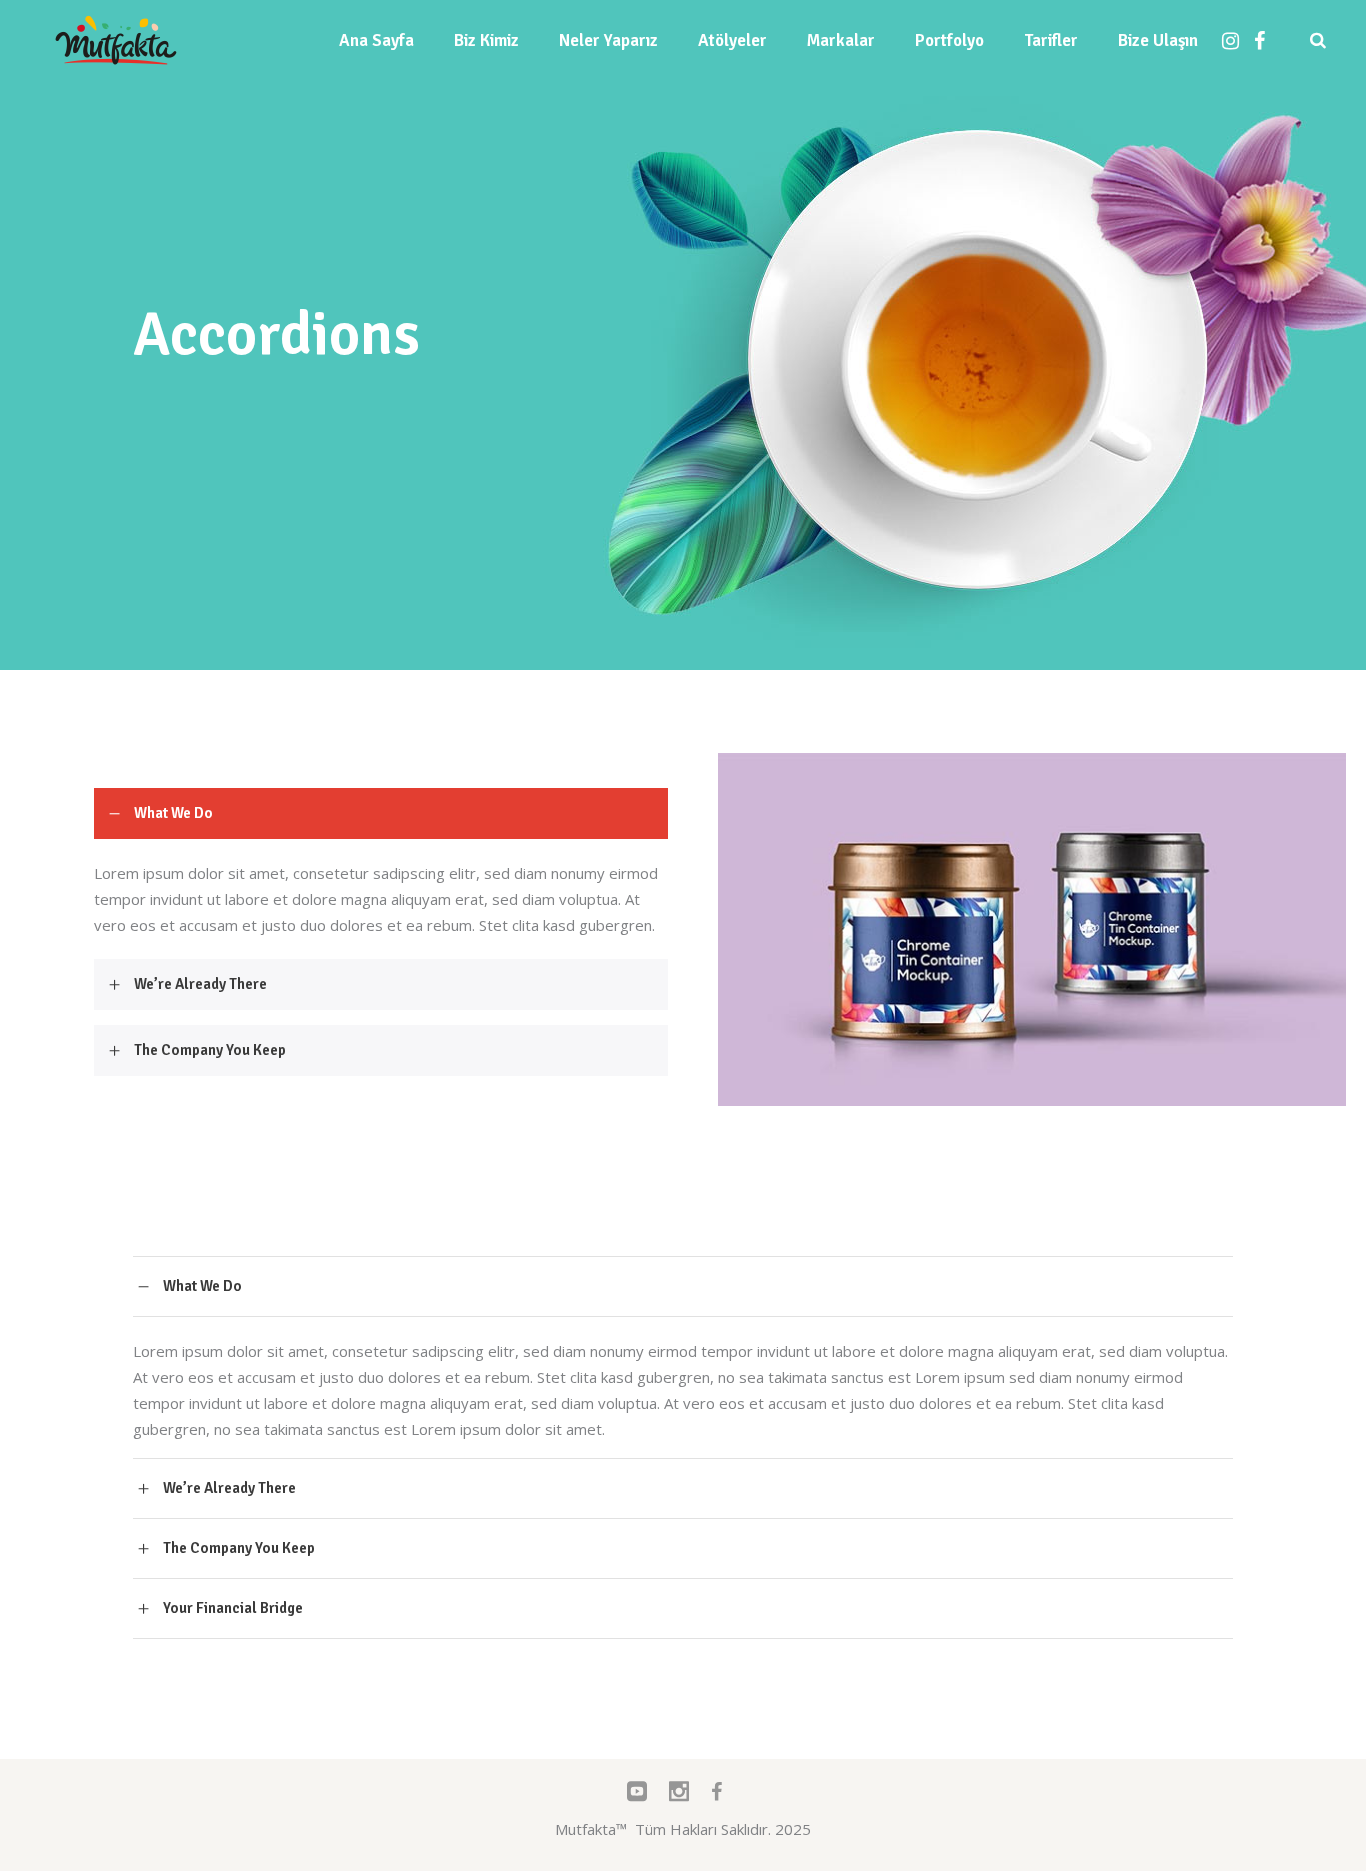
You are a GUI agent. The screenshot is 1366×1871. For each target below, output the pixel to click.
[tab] (381, 813)
